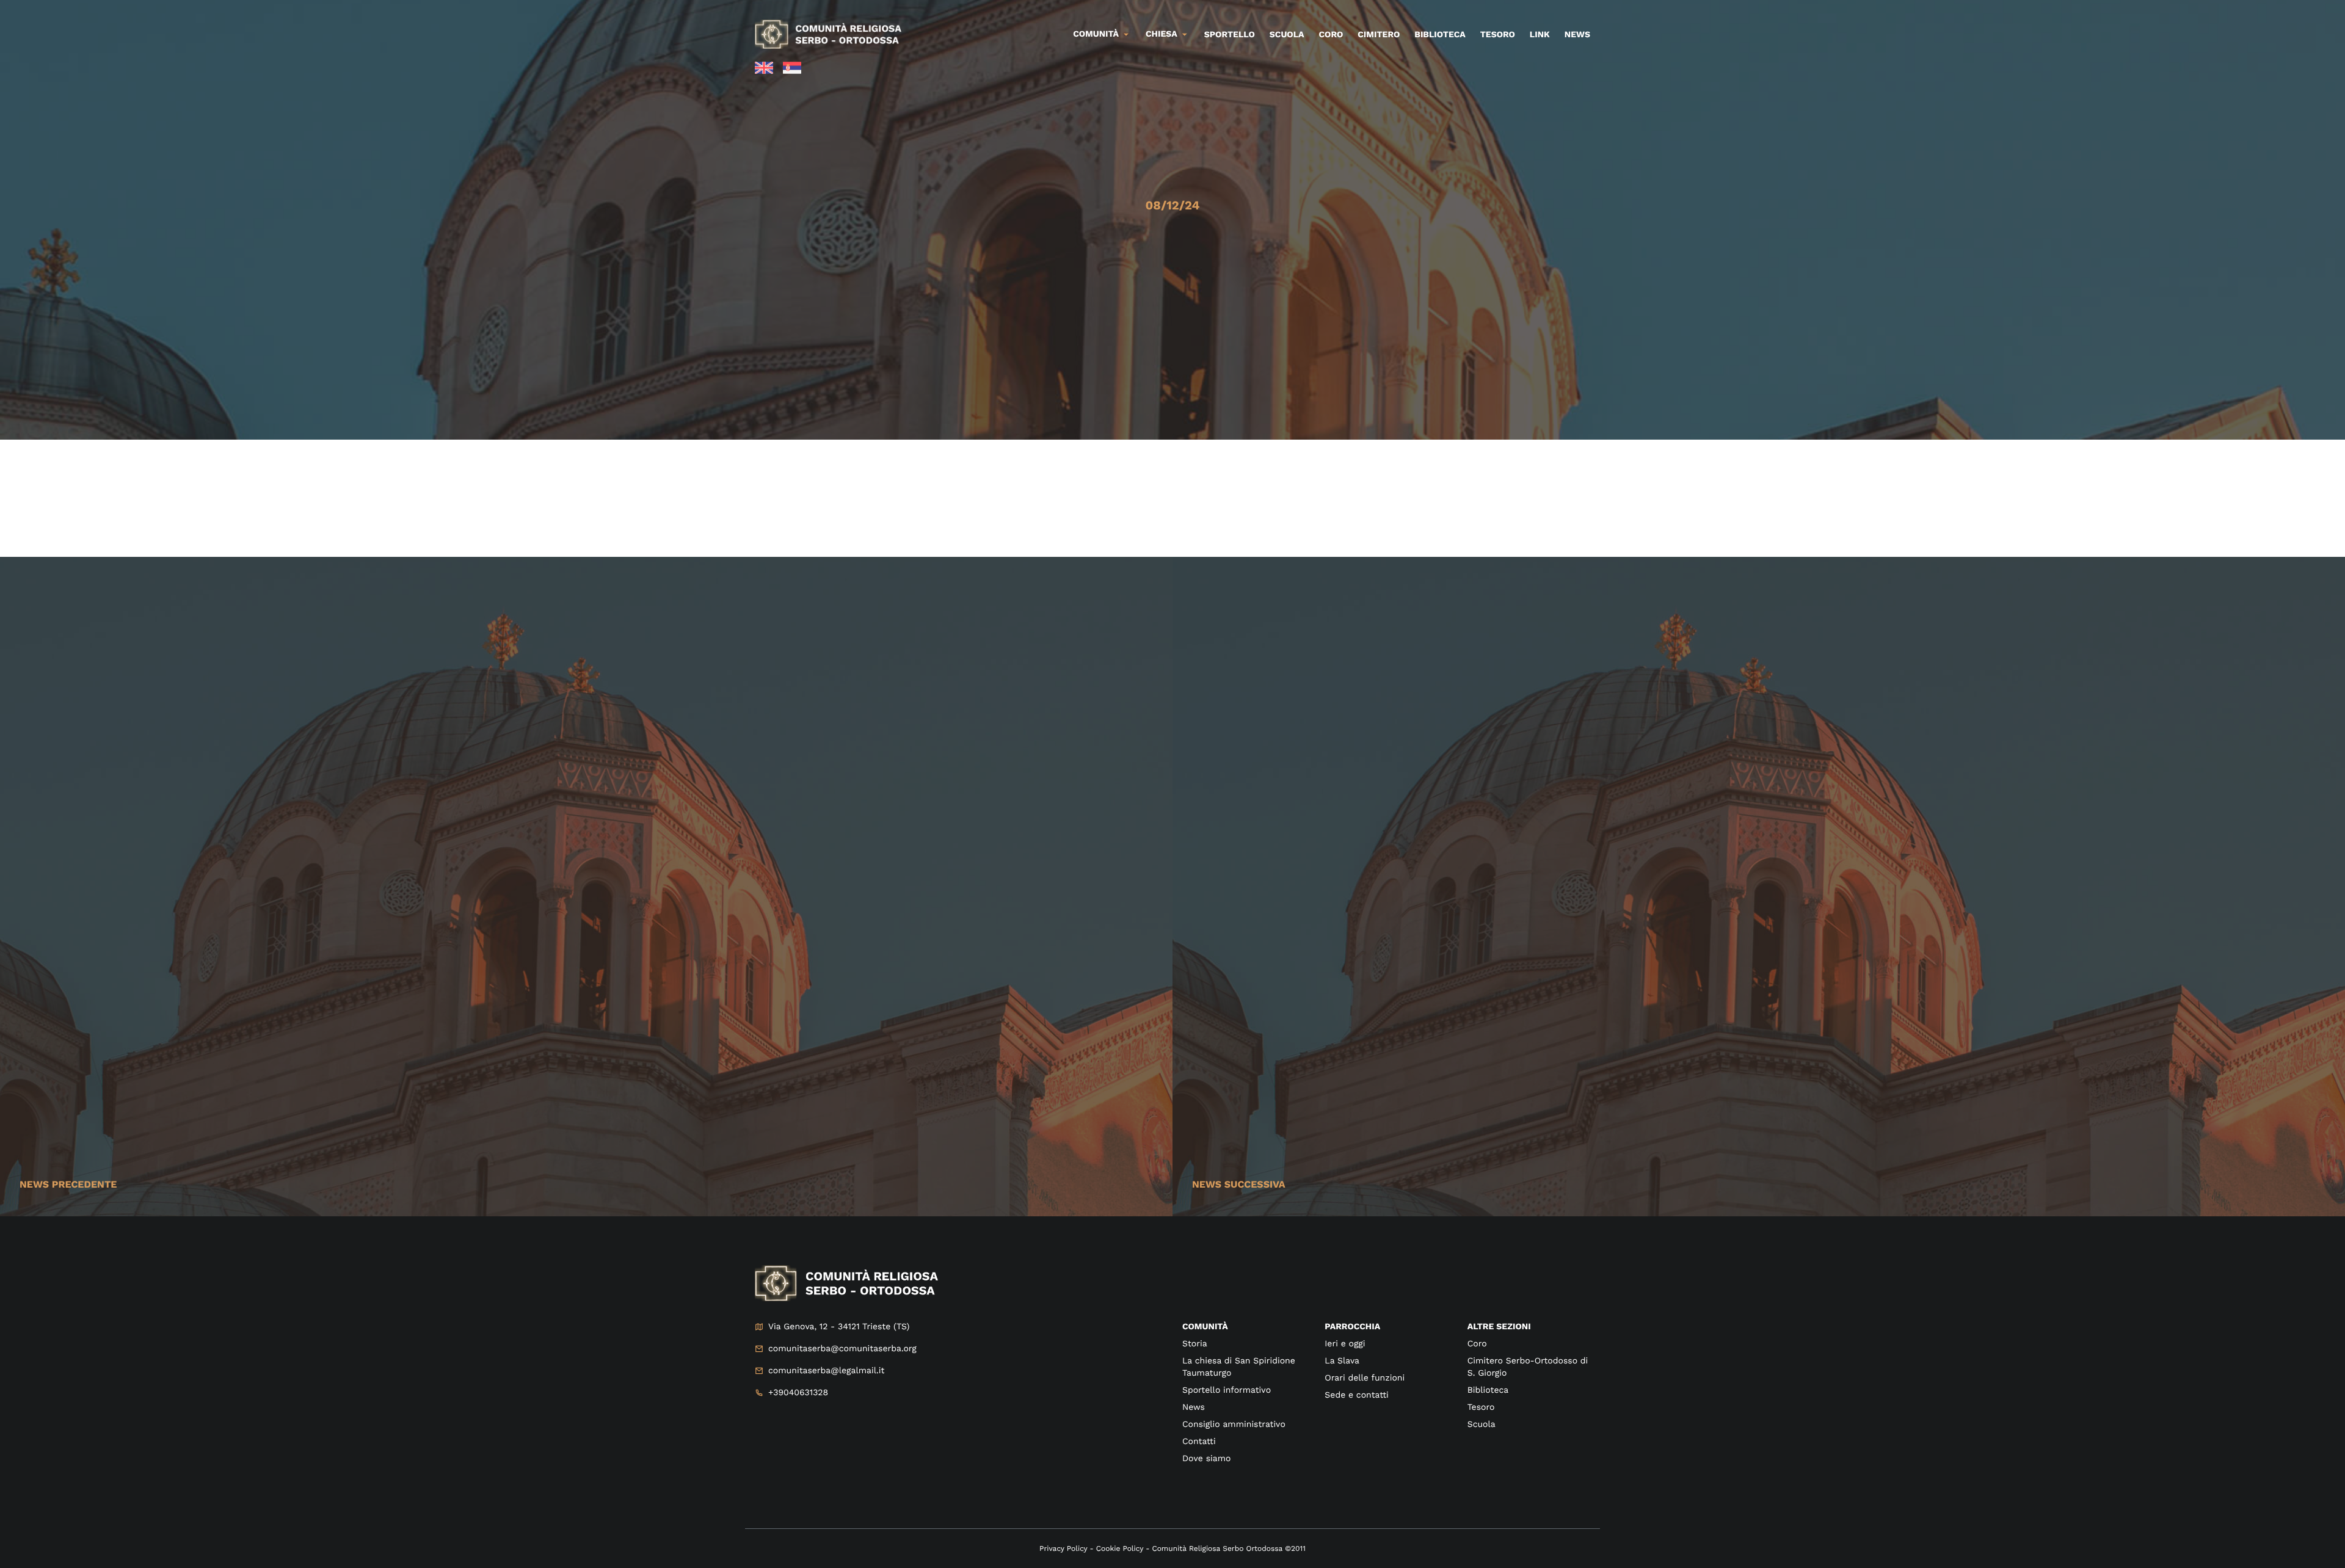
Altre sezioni (1499, 1327)
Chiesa (1162, 34)
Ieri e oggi (1345, 1344)
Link (1540, 35)
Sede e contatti (1356, 1395)
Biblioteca (1440, 35)
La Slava (1342, 1361)
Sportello (1230, 35)
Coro (1331, 35)
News (1577, 35)
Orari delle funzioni (1365, 1378)
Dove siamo (1206, 1459)
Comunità (1096, 34)
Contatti (1199, 1442)
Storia (1195, 1344)
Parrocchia (1352, 1327)
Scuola (1287, 35)
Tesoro (1498, 35)
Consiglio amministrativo (1234, 1425)
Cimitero (1379, 35)
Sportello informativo (1227, 1390)
